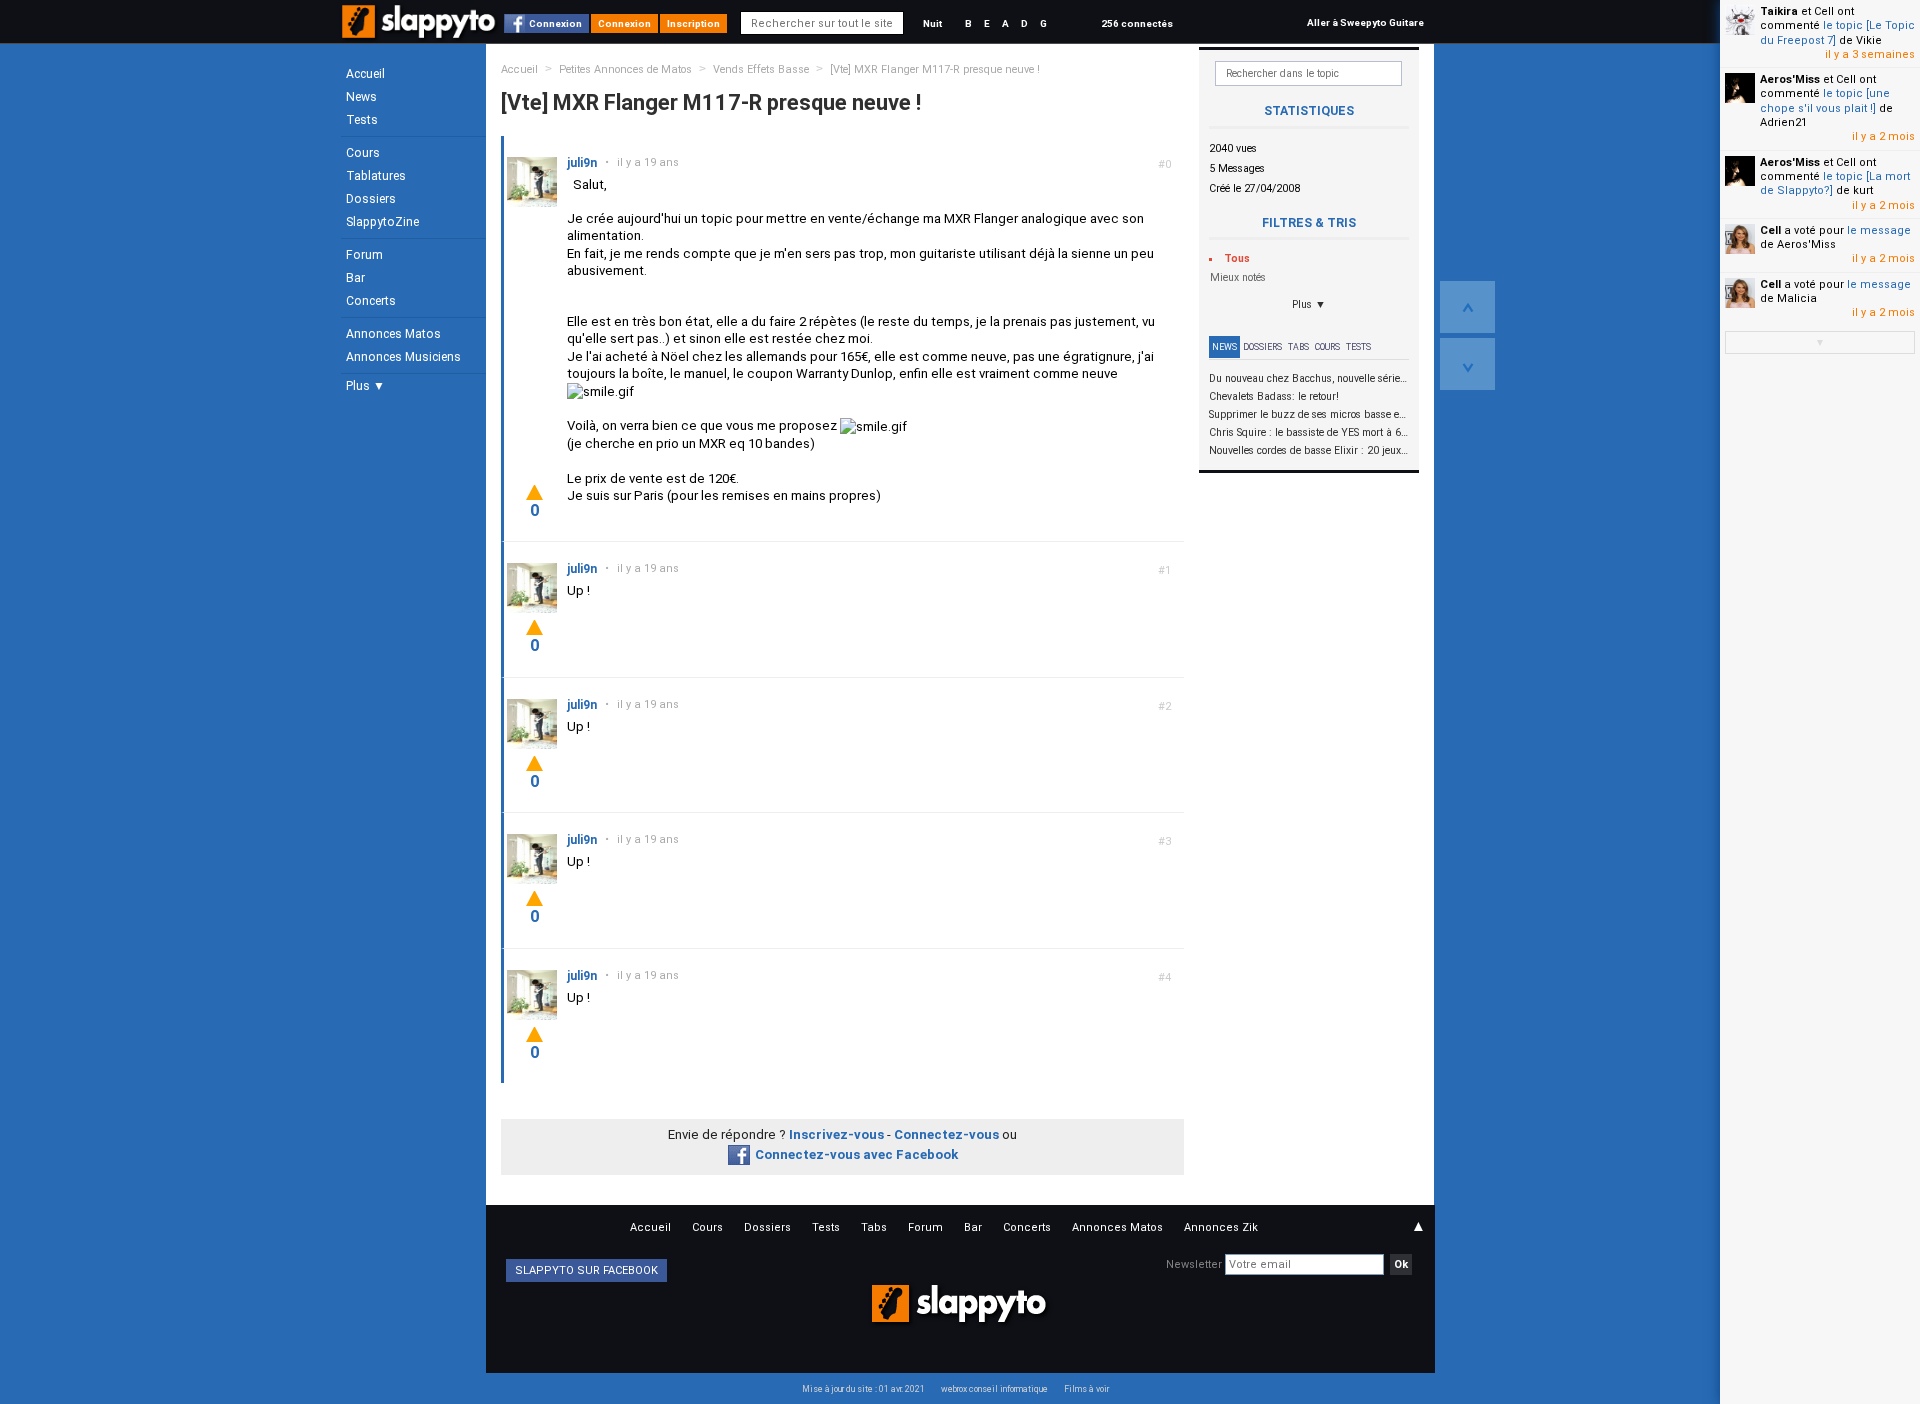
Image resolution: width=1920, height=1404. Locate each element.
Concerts (371, 301)
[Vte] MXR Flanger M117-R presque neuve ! (935, 69)
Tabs (1298, 347)
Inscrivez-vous (836, 1134)
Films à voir (1086, 1389)
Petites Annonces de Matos (625, 69)
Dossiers (371, 199)
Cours (363, 153)
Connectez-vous (946, 1134)
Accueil (365, 74)
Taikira (1779, 11)
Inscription (693, 23)
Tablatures (376, 176)
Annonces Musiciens (403, 357)
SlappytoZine (382, 222)
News (361, 97)
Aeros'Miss (1790, 79)
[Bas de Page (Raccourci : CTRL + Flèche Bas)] (1467, 364)
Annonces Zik (1221, 1227)
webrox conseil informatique (994, 1389)
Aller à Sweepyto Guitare (1365, 22)
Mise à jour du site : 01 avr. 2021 (863, 1389)
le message (1879, 230)
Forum (364, 255)
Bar (355, 278)
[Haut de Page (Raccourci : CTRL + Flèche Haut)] (1467, 307)
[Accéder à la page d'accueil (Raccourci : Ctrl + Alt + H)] (420, 31)
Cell (1770, 230)
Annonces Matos (393, 334)
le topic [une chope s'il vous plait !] (1825, 100)
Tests (362, 120)
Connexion (555, 23)
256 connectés (1137, 23)
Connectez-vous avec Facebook (856, 1154)
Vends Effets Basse (761, 69)
